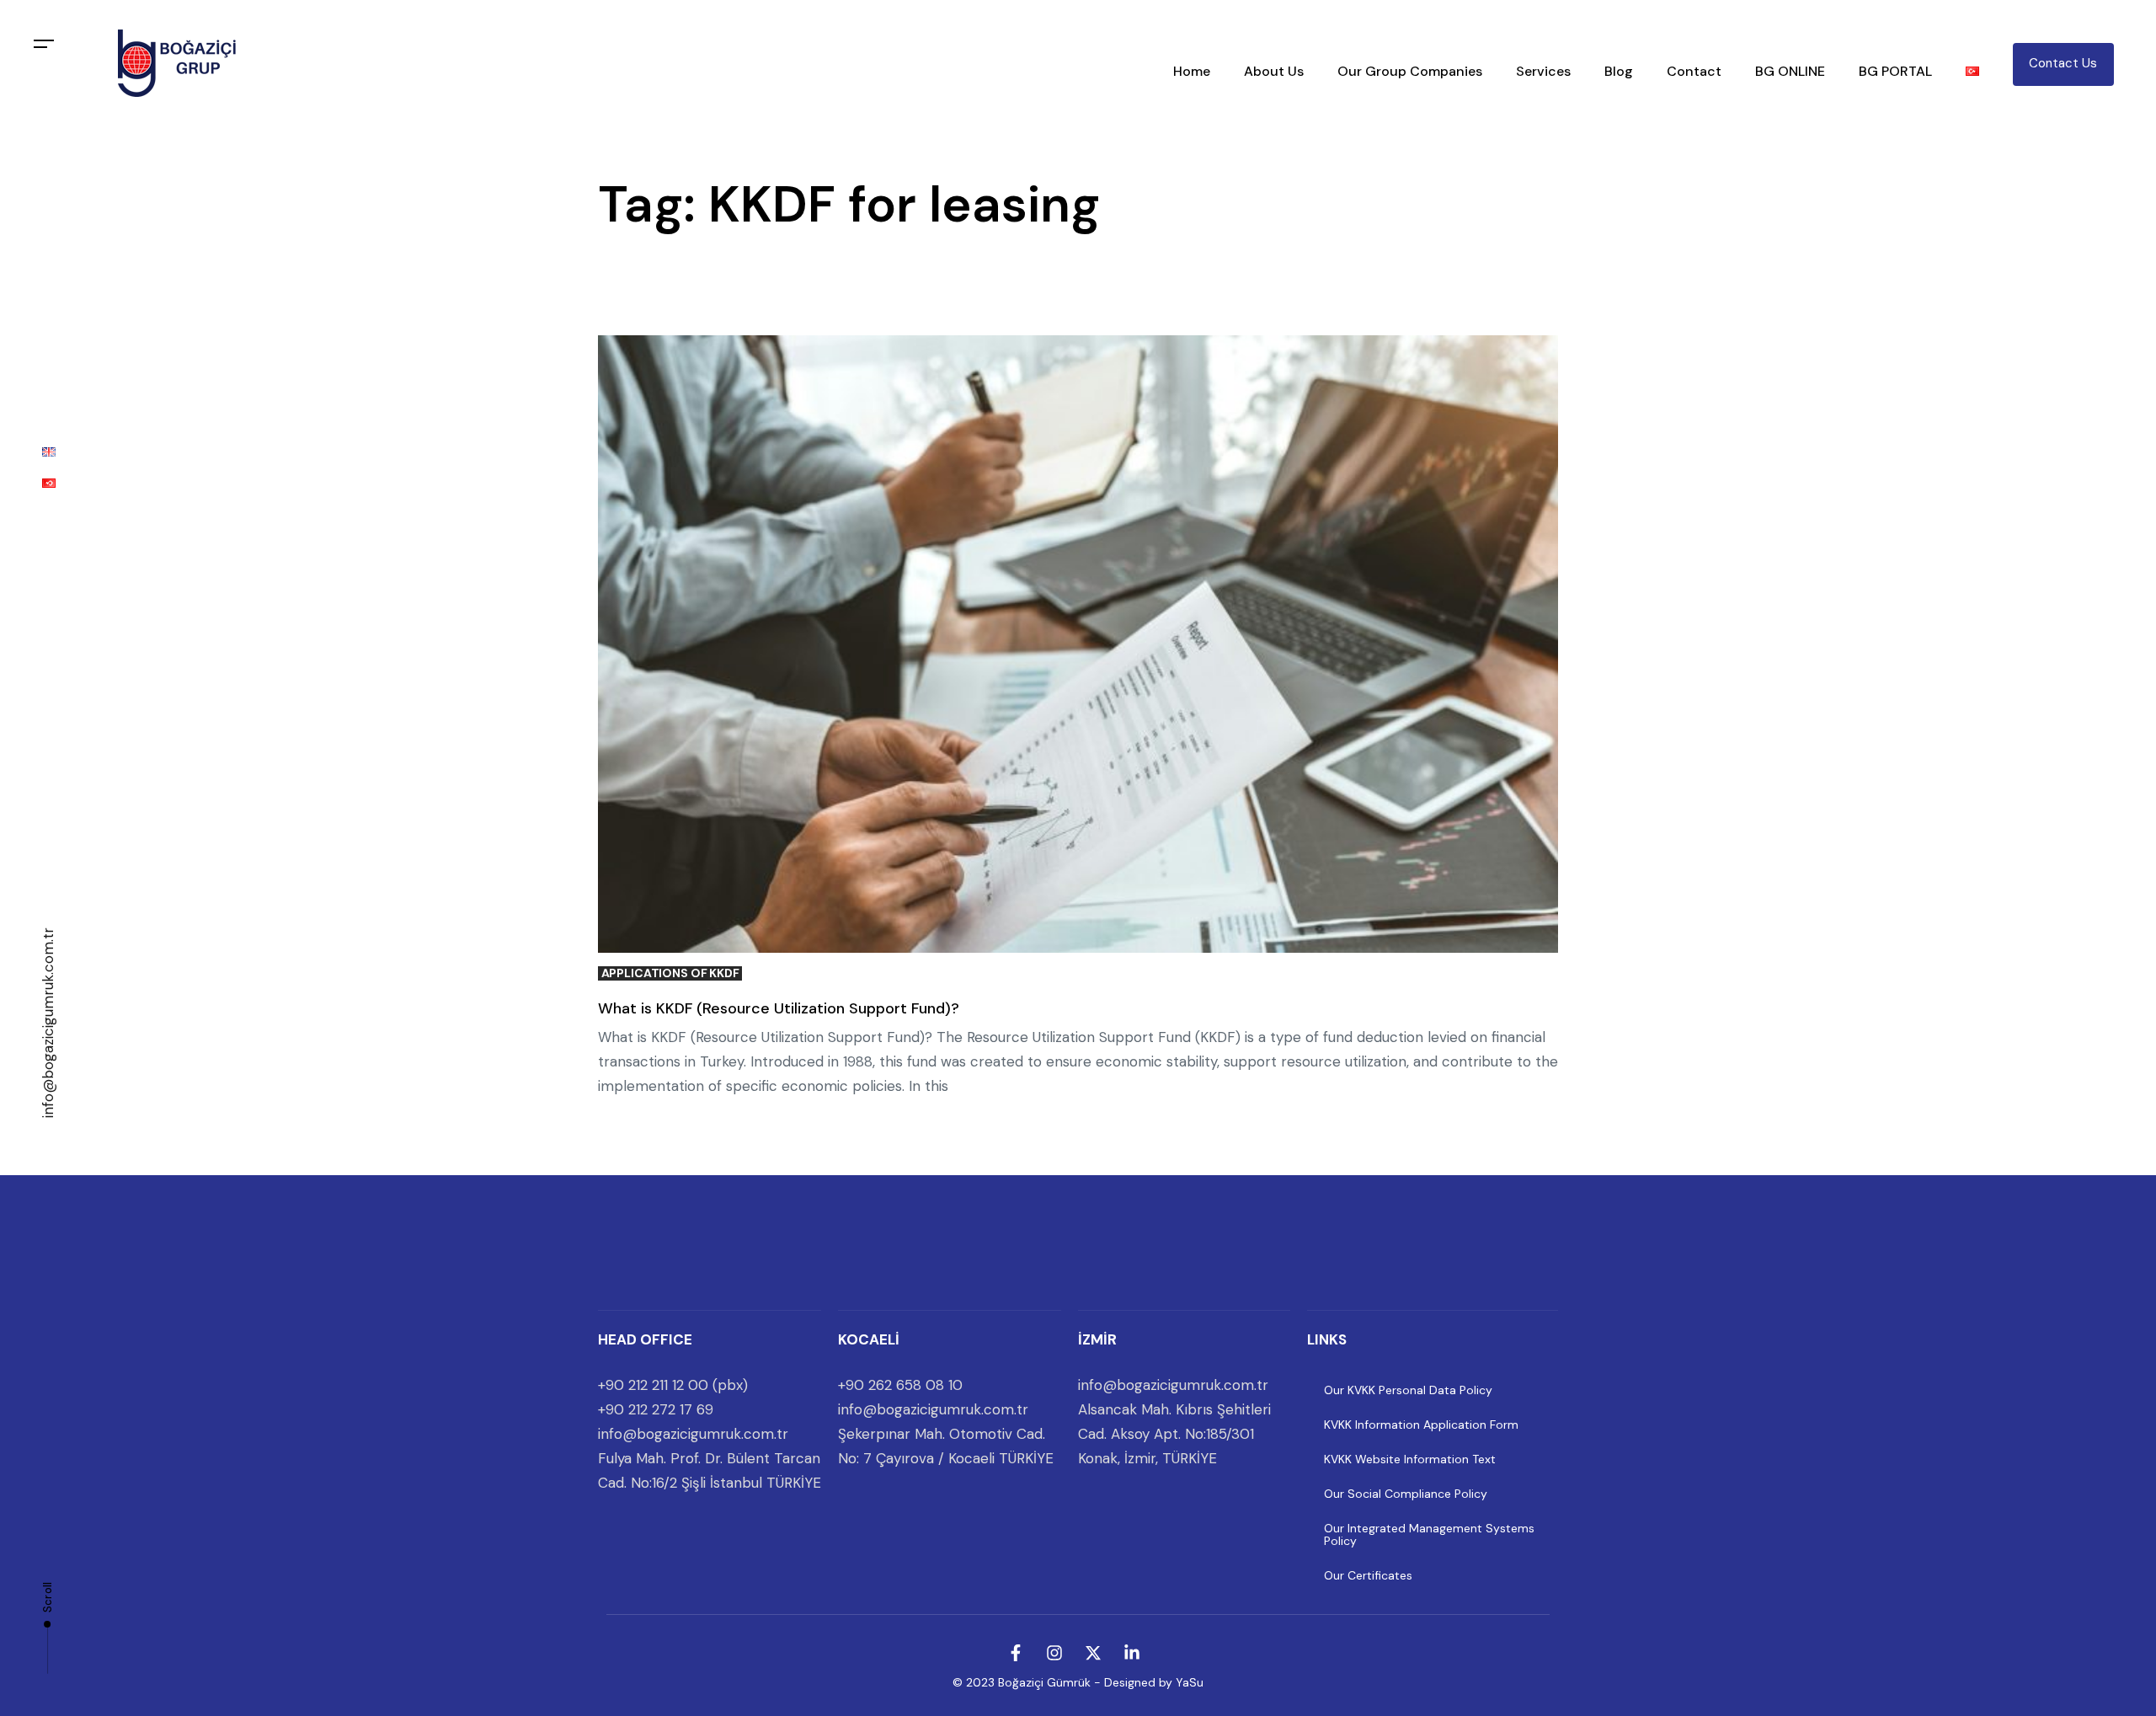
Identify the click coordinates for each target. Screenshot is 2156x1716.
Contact (1694, 71)
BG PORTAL (1895, 71)
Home (1192, 71)
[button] (44, 44)
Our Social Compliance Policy (1406, 1494)
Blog (1619, 71)
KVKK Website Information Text (1410, 1459)
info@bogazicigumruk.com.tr (48, 1023)
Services (1543, 71)
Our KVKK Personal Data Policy (1408, 1390)
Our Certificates (1368, 1575)
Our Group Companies (1410, 71)
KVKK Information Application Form (1421, 1425)
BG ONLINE (1790, 71)
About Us (1274, 71)
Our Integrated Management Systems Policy (1429, 1534)
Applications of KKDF (670, 973)
